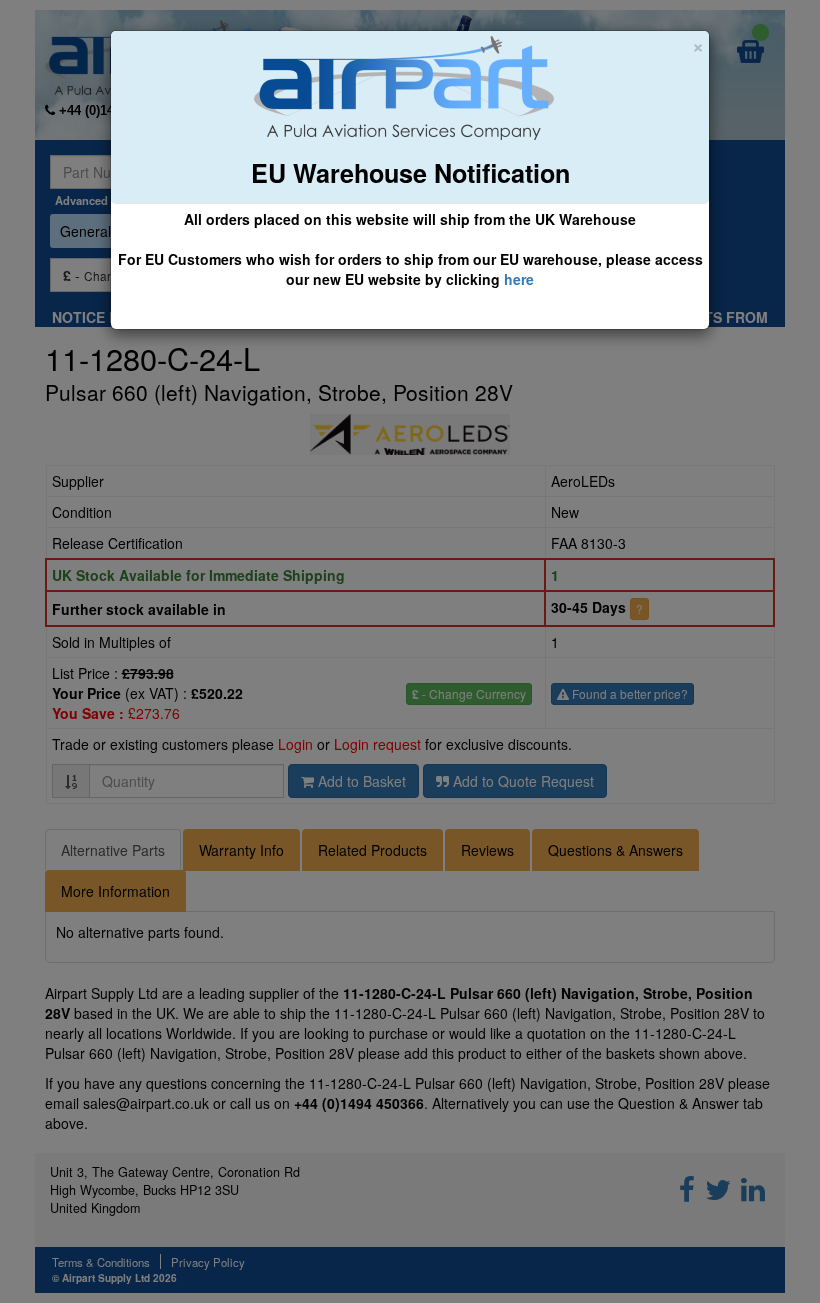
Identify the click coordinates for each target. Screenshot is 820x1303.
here (519, 279)
